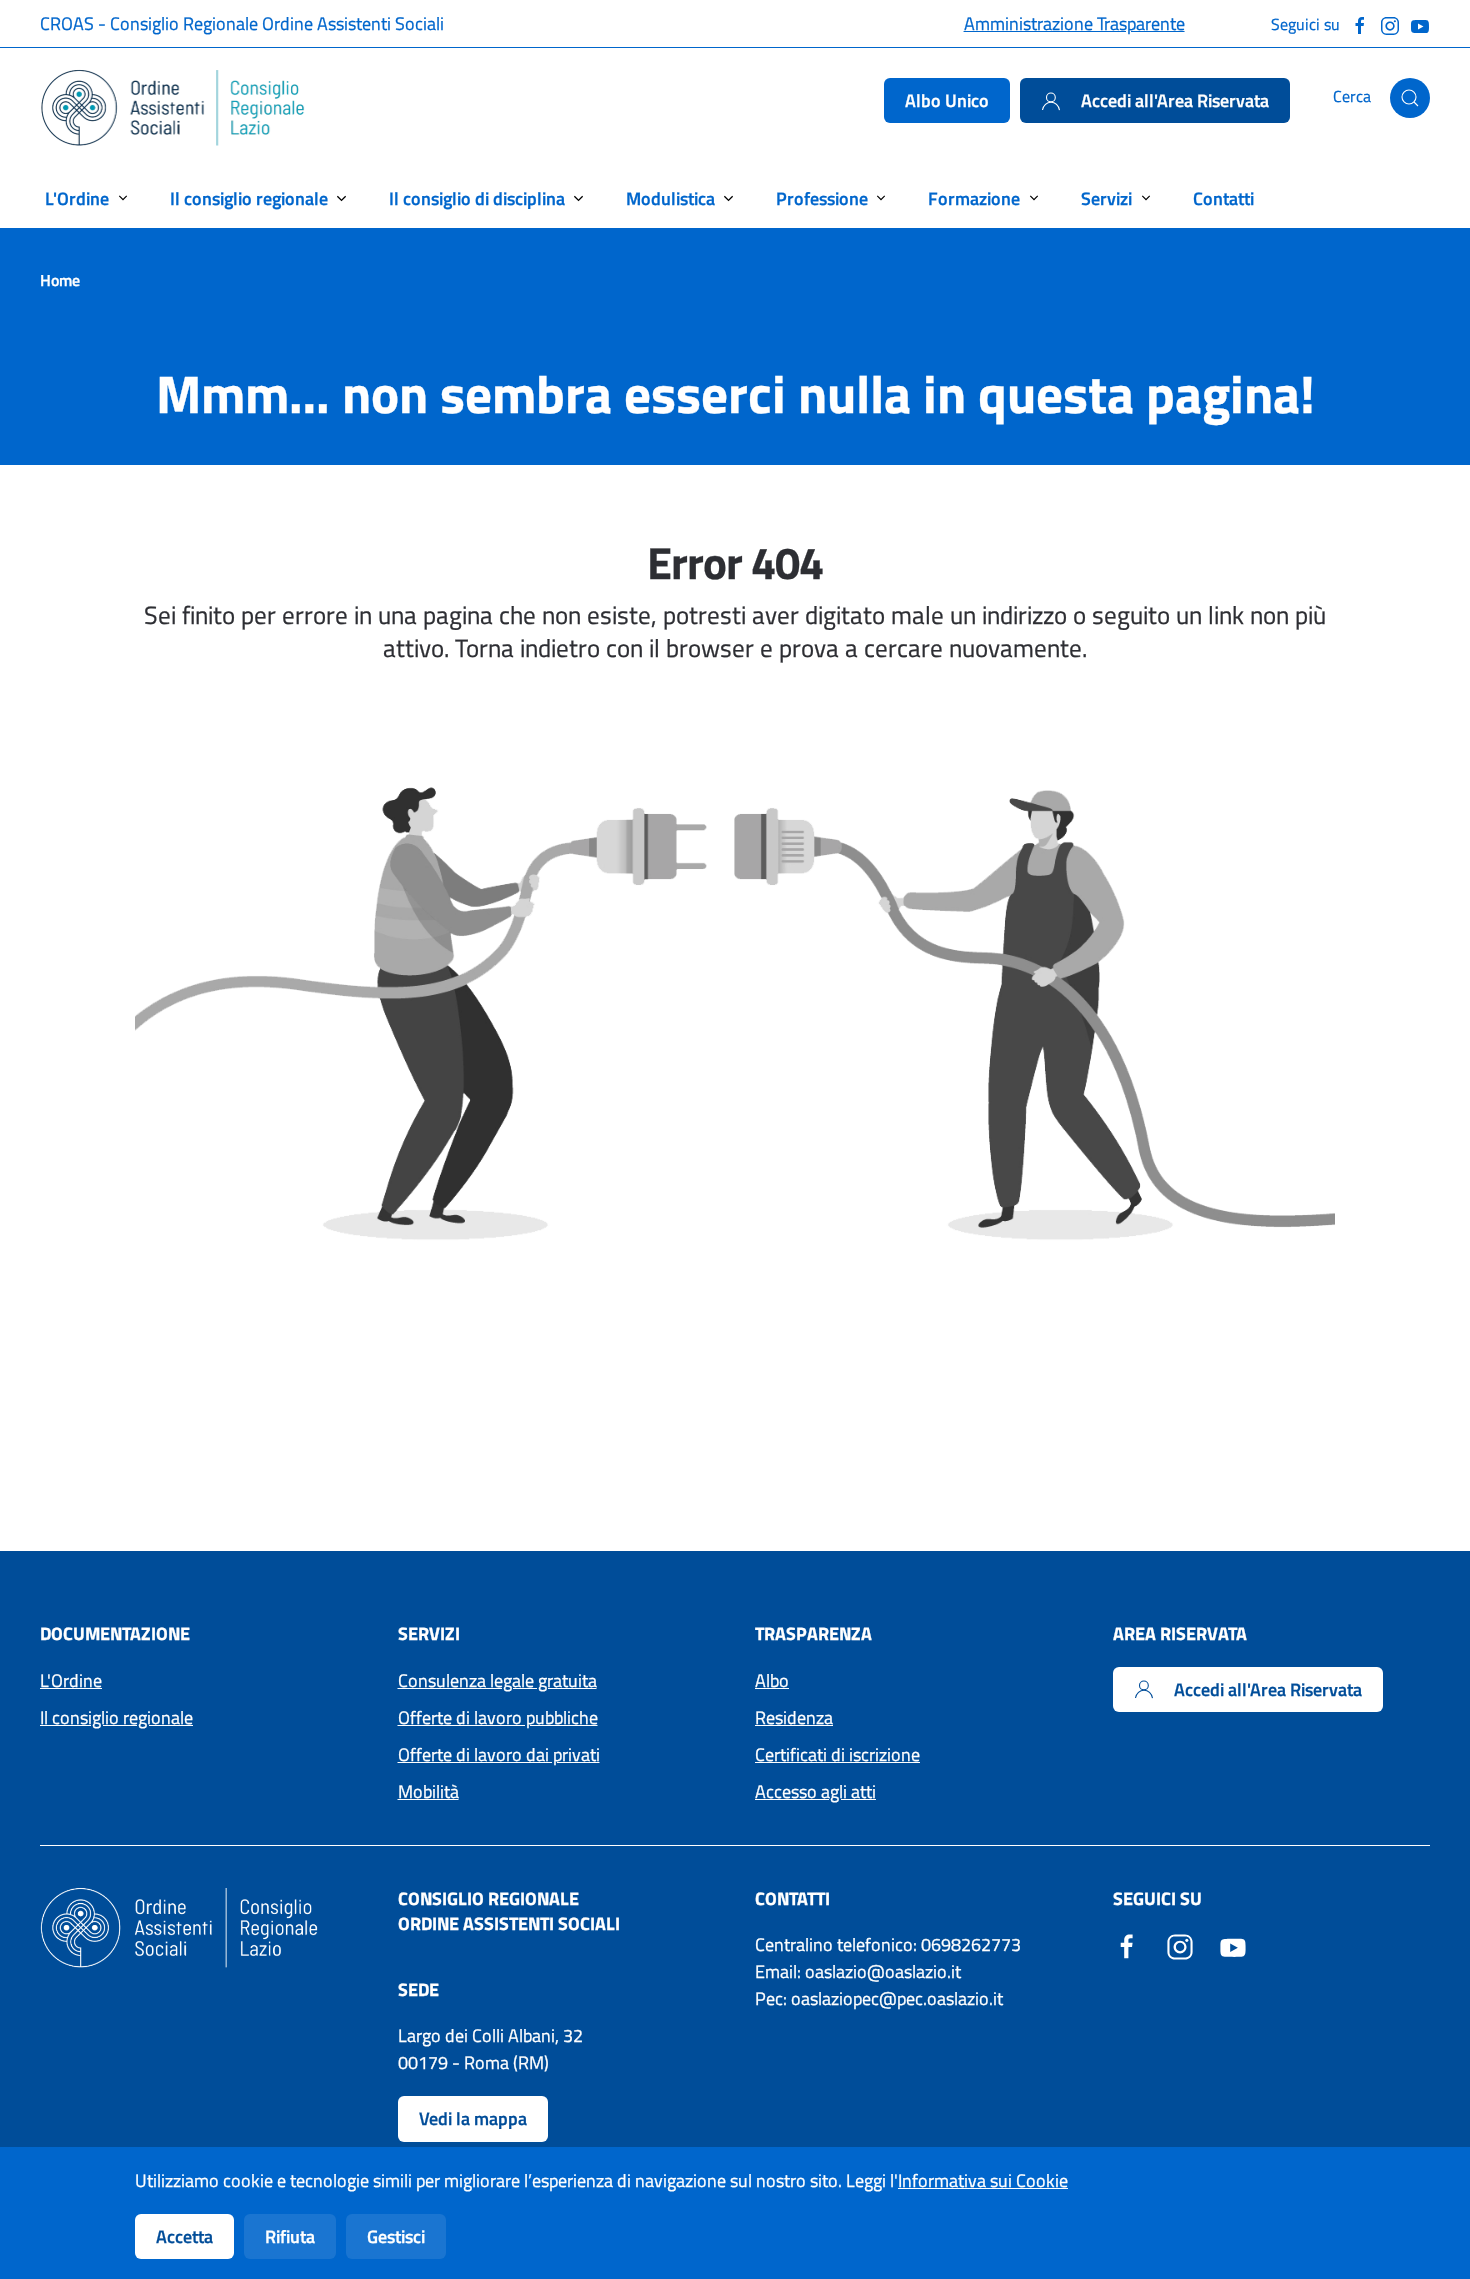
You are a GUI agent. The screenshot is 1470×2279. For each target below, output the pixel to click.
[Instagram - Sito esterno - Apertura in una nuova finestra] (1180, 1944)
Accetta (184, 2236)
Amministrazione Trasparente (1074, 23)
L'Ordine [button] (77, 198)
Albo (772, 1680)
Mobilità (428, 1791)
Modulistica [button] (670, 198)
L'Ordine (71, 1680)
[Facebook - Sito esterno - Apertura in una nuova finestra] (1127, 1944)
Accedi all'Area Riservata (1175, 100)
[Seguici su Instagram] (1390, 23)
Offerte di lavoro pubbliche (498, 1717)
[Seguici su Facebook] (1360, 23)
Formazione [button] (974, 198)
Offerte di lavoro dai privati (499, 1754)
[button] (1410, 98)
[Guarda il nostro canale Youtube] (1420, 23)
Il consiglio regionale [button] (249, 198)
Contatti (1223, 198)
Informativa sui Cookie (983, 2180)
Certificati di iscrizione (837, 1754)
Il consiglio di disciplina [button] (477, 198)
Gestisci (396, 2236)
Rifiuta (290, 2236)
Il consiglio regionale (116, 1717)
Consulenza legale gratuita (497, 1680)
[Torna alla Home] (173, 108)
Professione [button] (822, 198)
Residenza (794, 1717)
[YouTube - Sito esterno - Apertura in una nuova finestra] (1233, 1944)
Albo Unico (947, 100)
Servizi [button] (1106, 198)
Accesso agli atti (815, 1791)
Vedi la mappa (473, 2118)
